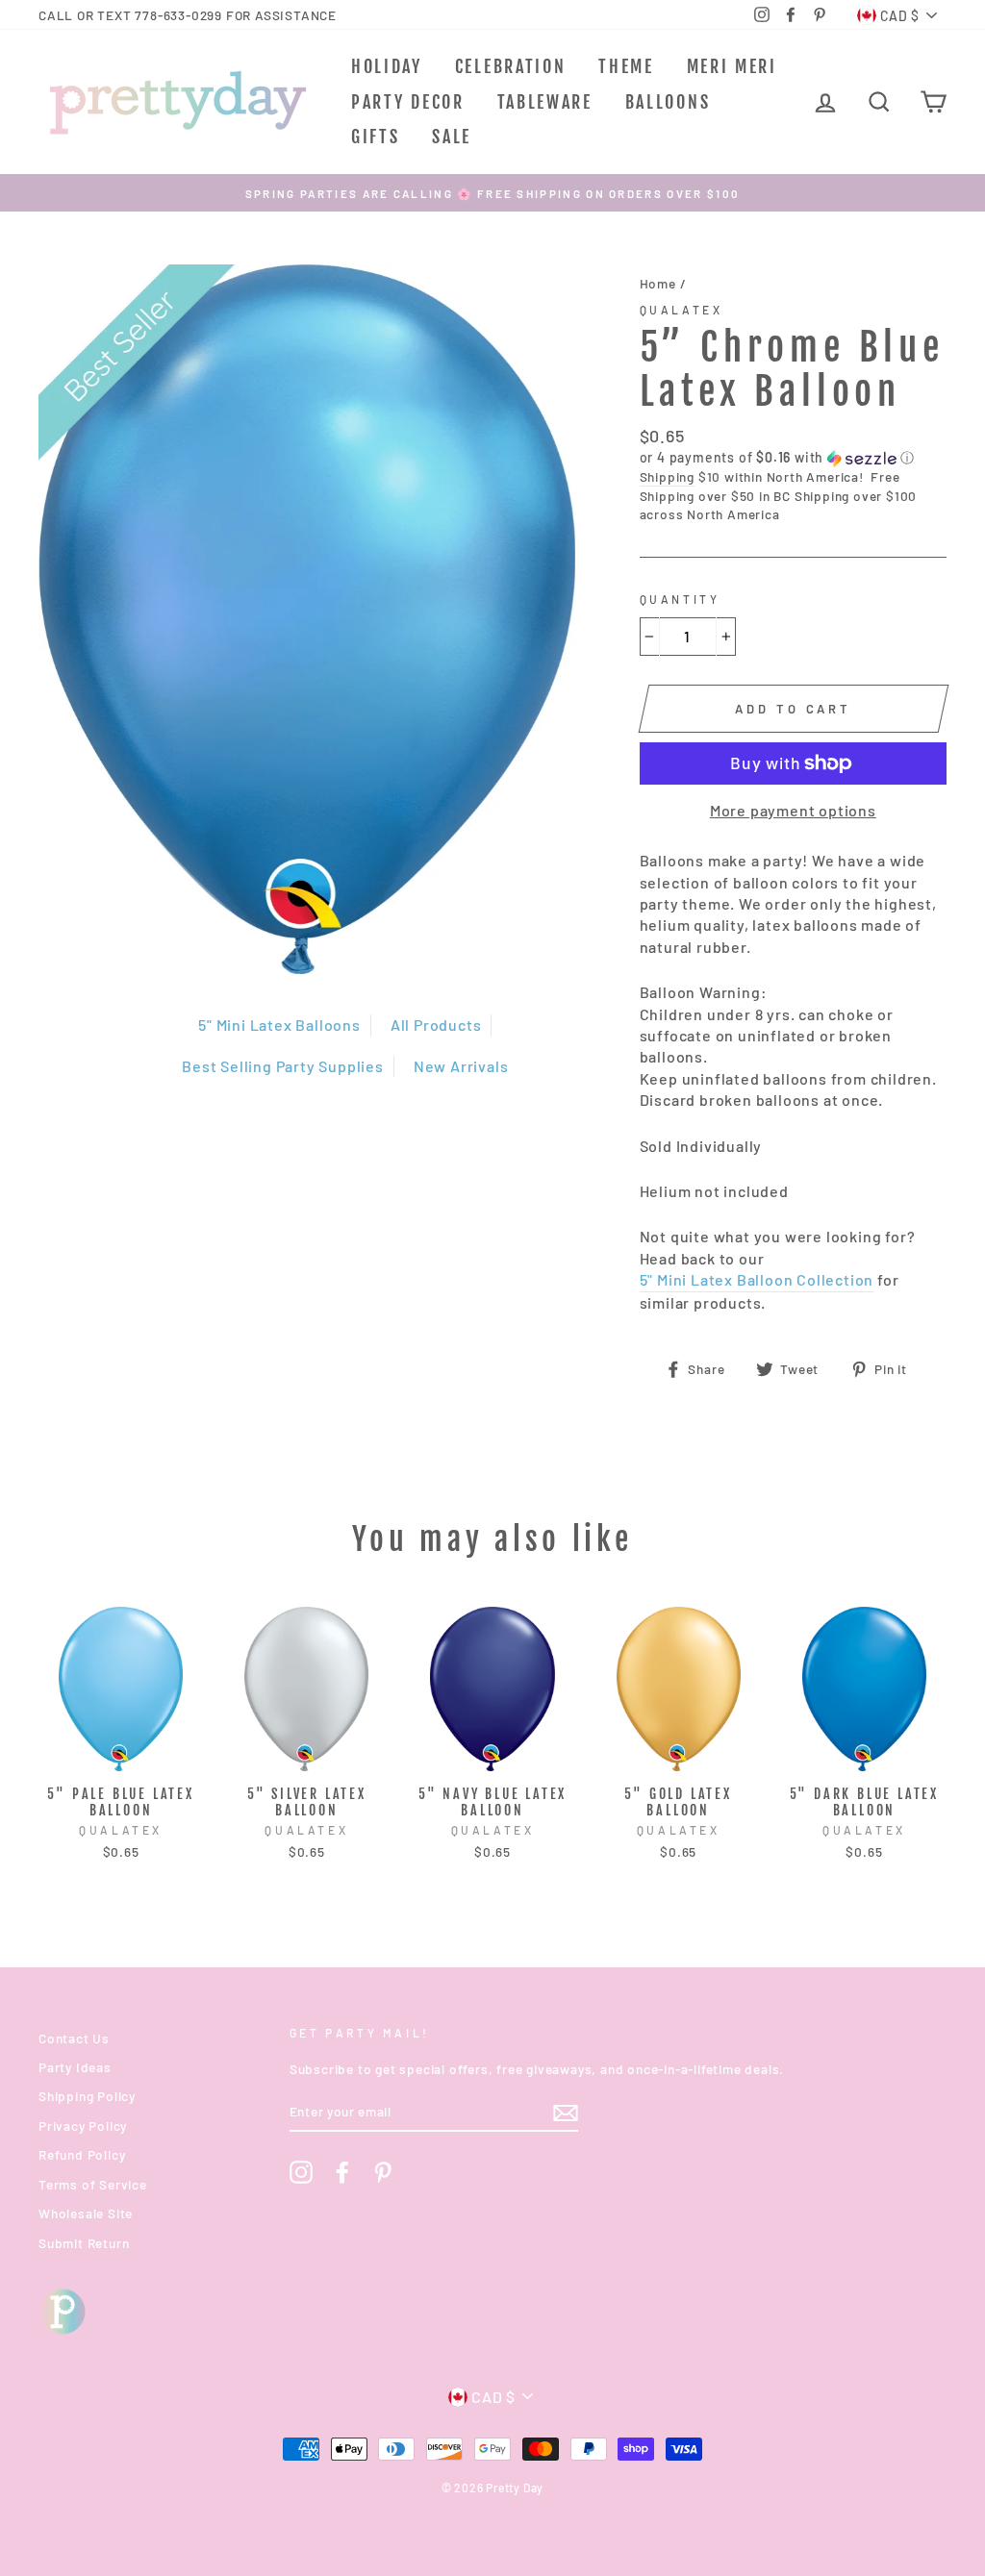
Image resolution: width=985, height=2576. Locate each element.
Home (658, 283)
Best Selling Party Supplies (283, 1066)
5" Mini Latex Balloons (279, 1025)
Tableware (545, 102)
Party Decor (408, 102)
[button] (793, 458)
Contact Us (74, 2038)
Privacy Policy (83, 2126)
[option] (492, 193)
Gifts (376, 137)
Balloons (668, 102)
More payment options (793, 810)
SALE (452, 137)
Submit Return (84, 2243)
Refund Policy (82, 2154)
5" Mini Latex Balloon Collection (757, 1279)
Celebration (511, 66)
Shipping (667, 476)
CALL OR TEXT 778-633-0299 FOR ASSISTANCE (188, 15)
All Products (436, 1025)
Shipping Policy (87, 2096)
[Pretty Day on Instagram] (301, 2172)
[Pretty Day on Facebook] (342, 2172)
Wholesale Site (86, 2213)
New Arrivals (461, 1066)
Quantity (680, 599)
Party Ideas (75, 2067)
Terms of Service (93, 2184)
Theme (626, 66)
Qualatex (682, 310)
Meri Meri (732, 66)
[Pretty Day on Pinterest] (383, 2172)
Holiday (387, 66)
